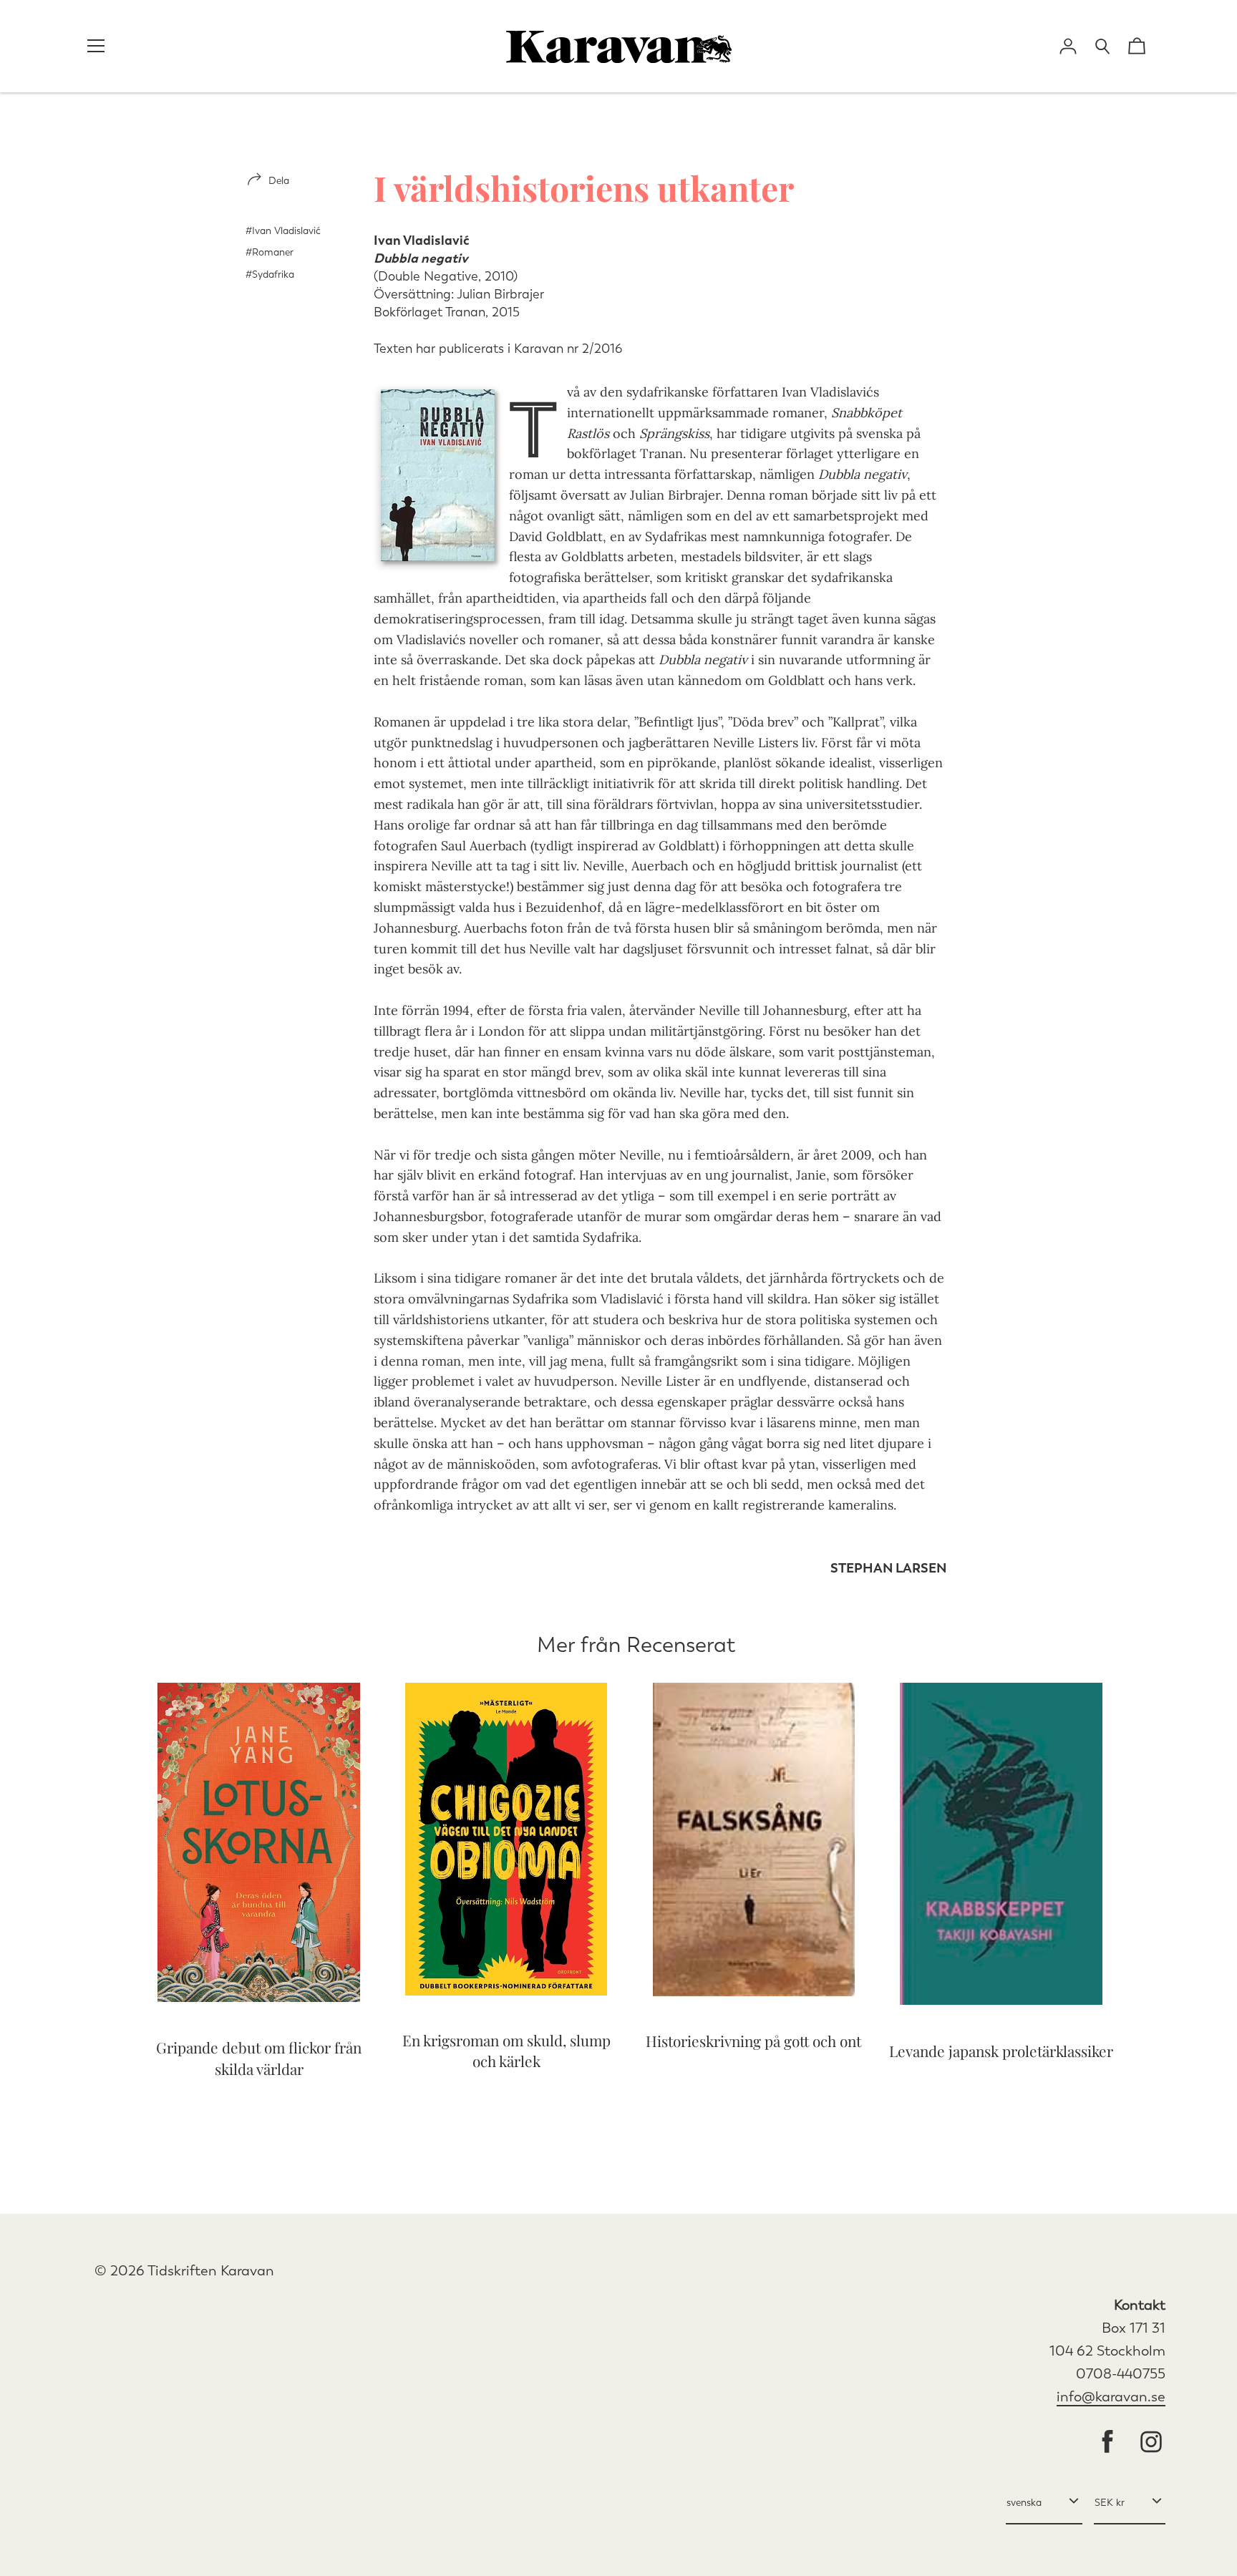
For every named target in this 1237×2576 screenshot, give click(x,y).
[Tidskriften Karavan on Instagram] (1151, 2443)
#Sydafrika (270, 274)
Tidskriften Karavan (211, 2271)
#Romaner (270, 252)
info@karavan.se (1111, 2397)
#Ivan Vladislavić (283, 231)
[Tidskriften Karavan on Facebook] (1107, 2443)
